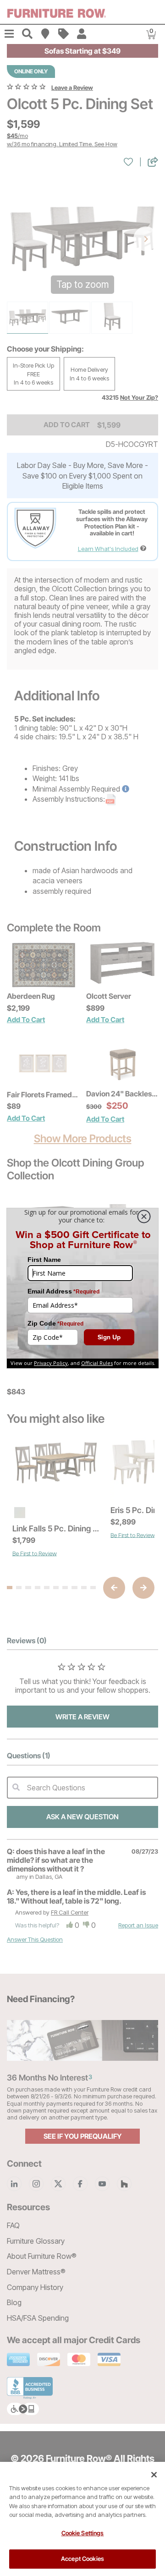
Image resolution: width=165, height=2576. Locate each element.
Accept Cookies (82, 2559)
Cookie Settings (83, 2533)
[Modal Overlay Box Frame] (82, 1288)
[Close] (154, 2475)
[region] (82, 2519)
